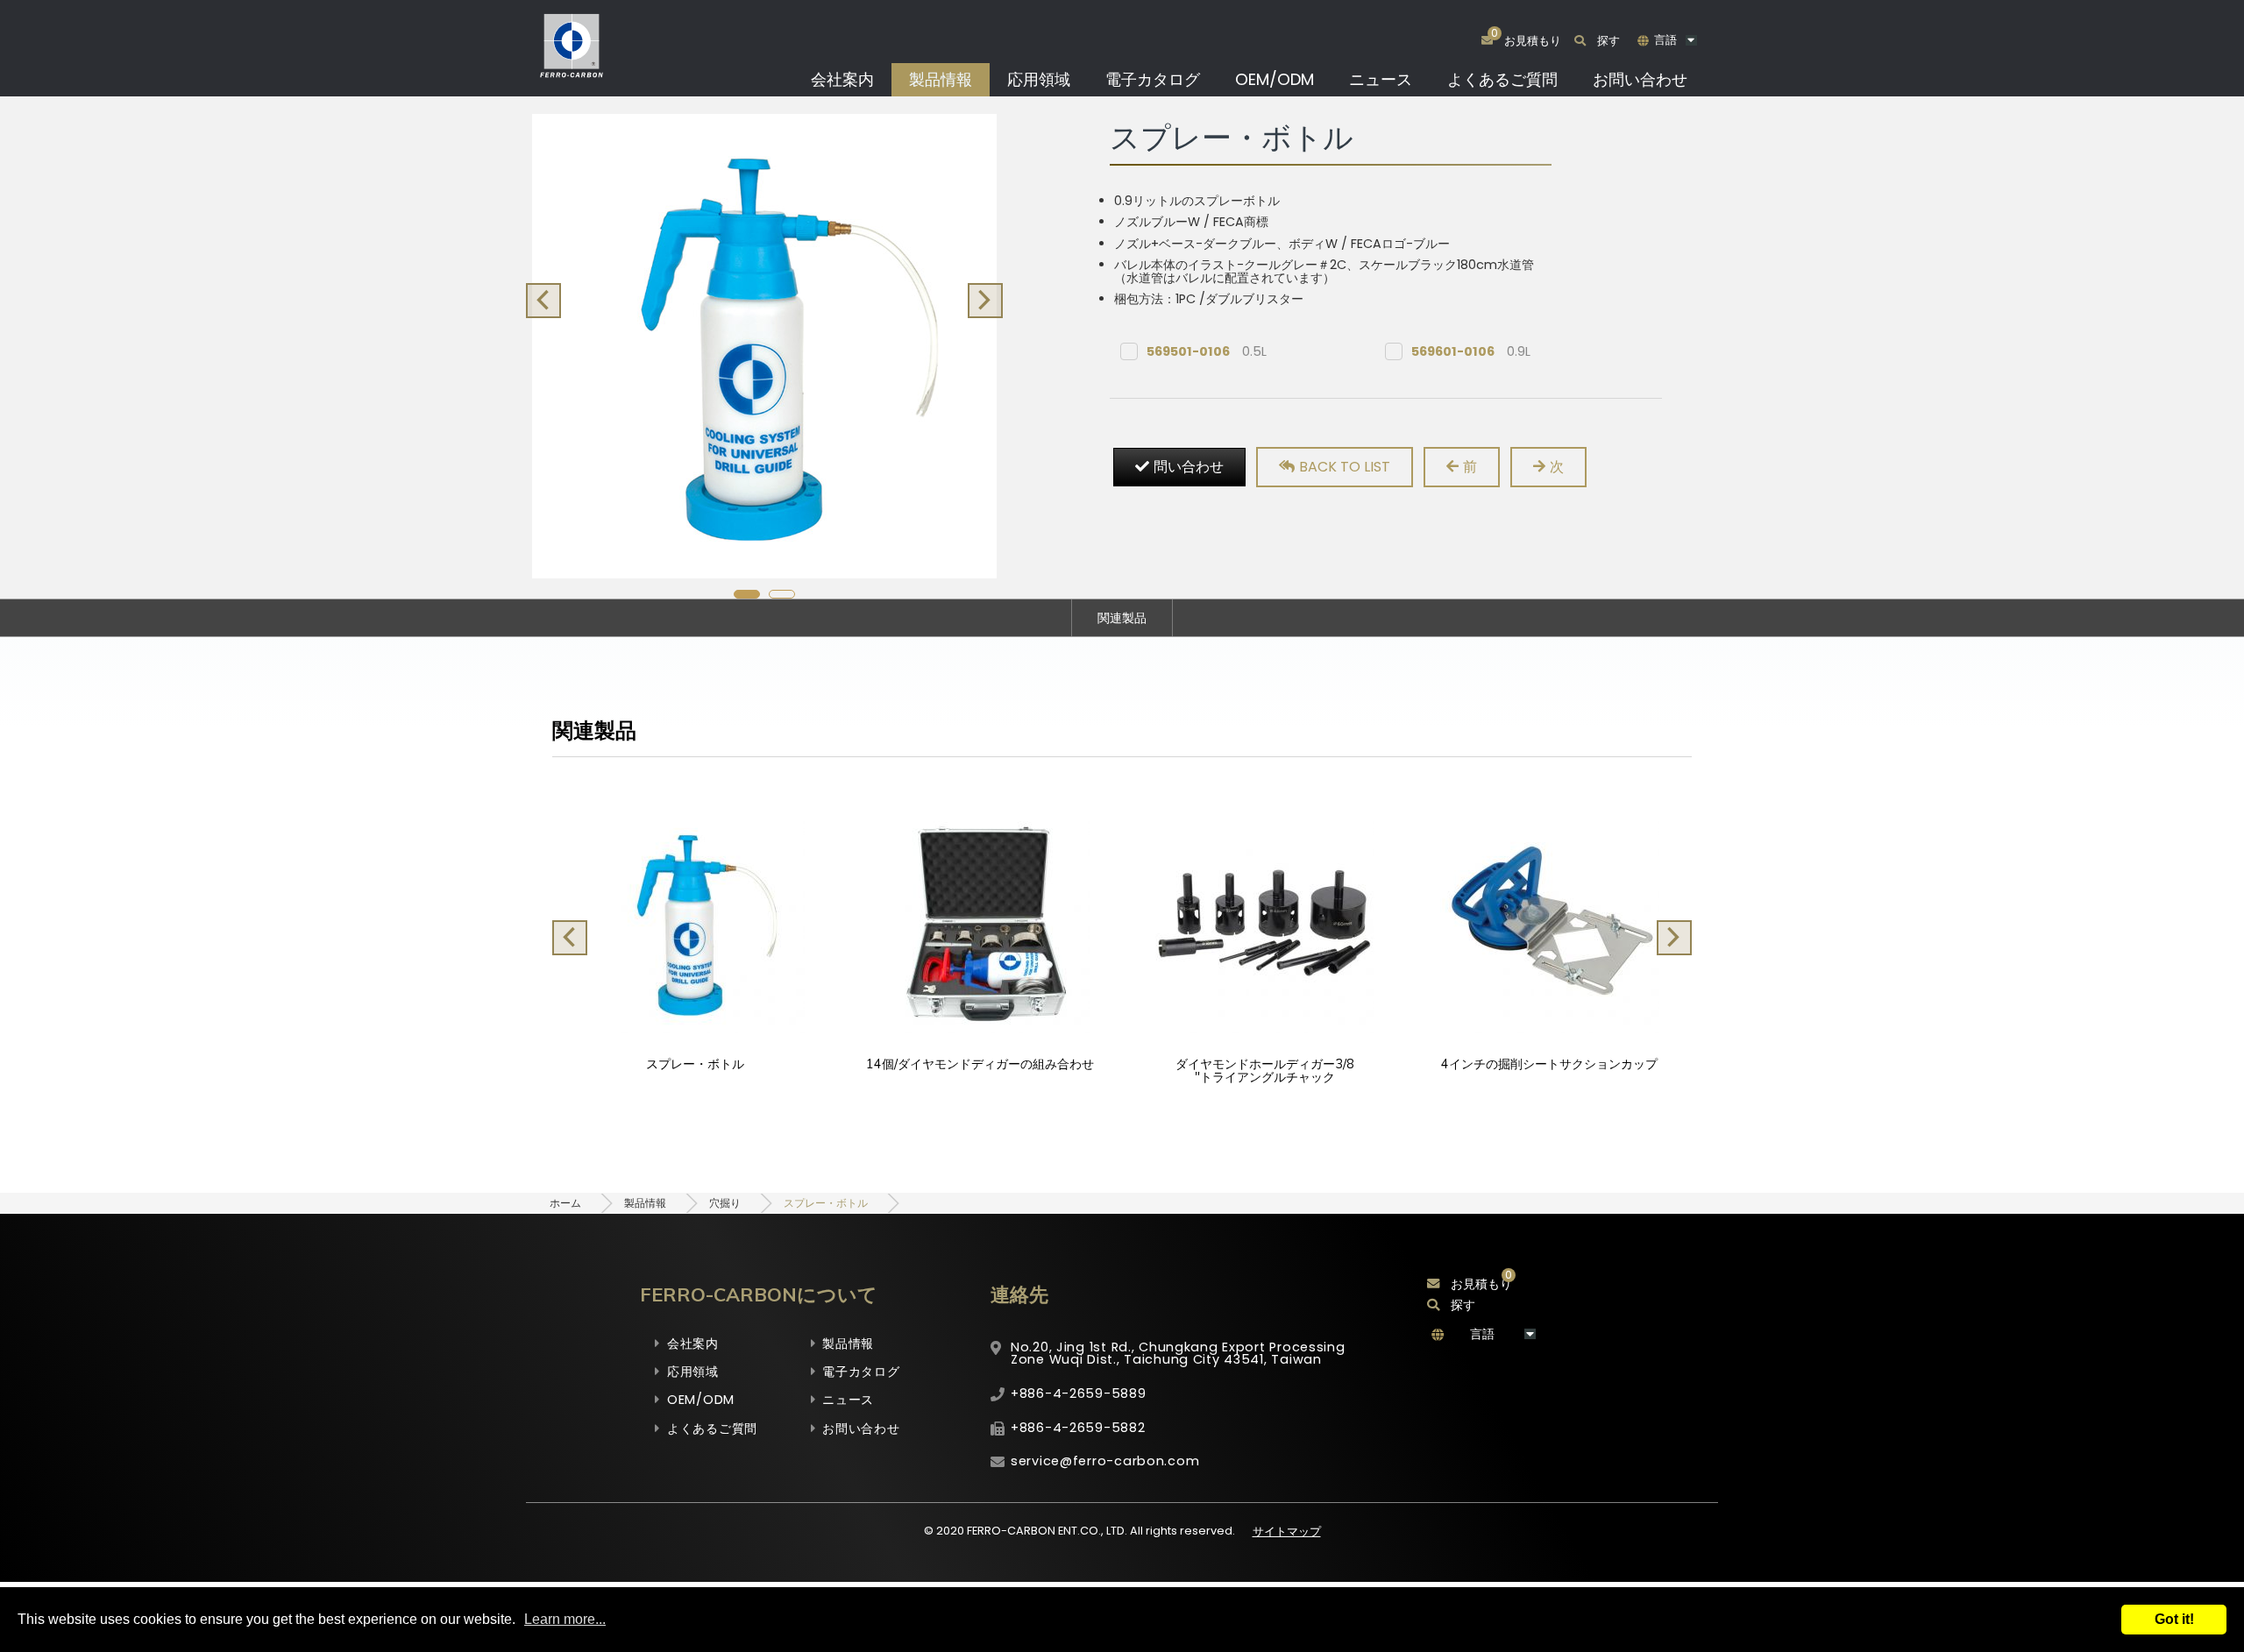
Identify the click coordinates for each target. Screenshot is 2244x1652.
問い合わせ (1189, 467)
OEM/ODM (1275, 79)
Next (985, 301)
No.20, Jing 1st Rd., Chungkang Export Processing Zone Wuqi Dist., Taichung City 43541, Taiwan (1178, 1353)
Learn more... (565, 1619)
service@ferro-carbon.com (1105, 1461)
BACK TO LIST (1345, 467)
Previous (543, 301)
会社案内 (842, 79)
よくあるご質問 (1502, 79)
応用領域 (1039, 79)
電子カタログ (1153, 79)
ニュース (1381, 79)
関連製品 (1122, 618)
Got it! (2174, 1619)
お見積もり (1481, 1284)
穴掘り (725, 1203)
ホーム (565, 1203)
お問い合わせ (1640, 79)
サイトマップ (1287, 1531)
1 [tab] (747, 594)
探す (1608, 41)
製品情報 (941, 79)
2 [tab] (782, 594)
